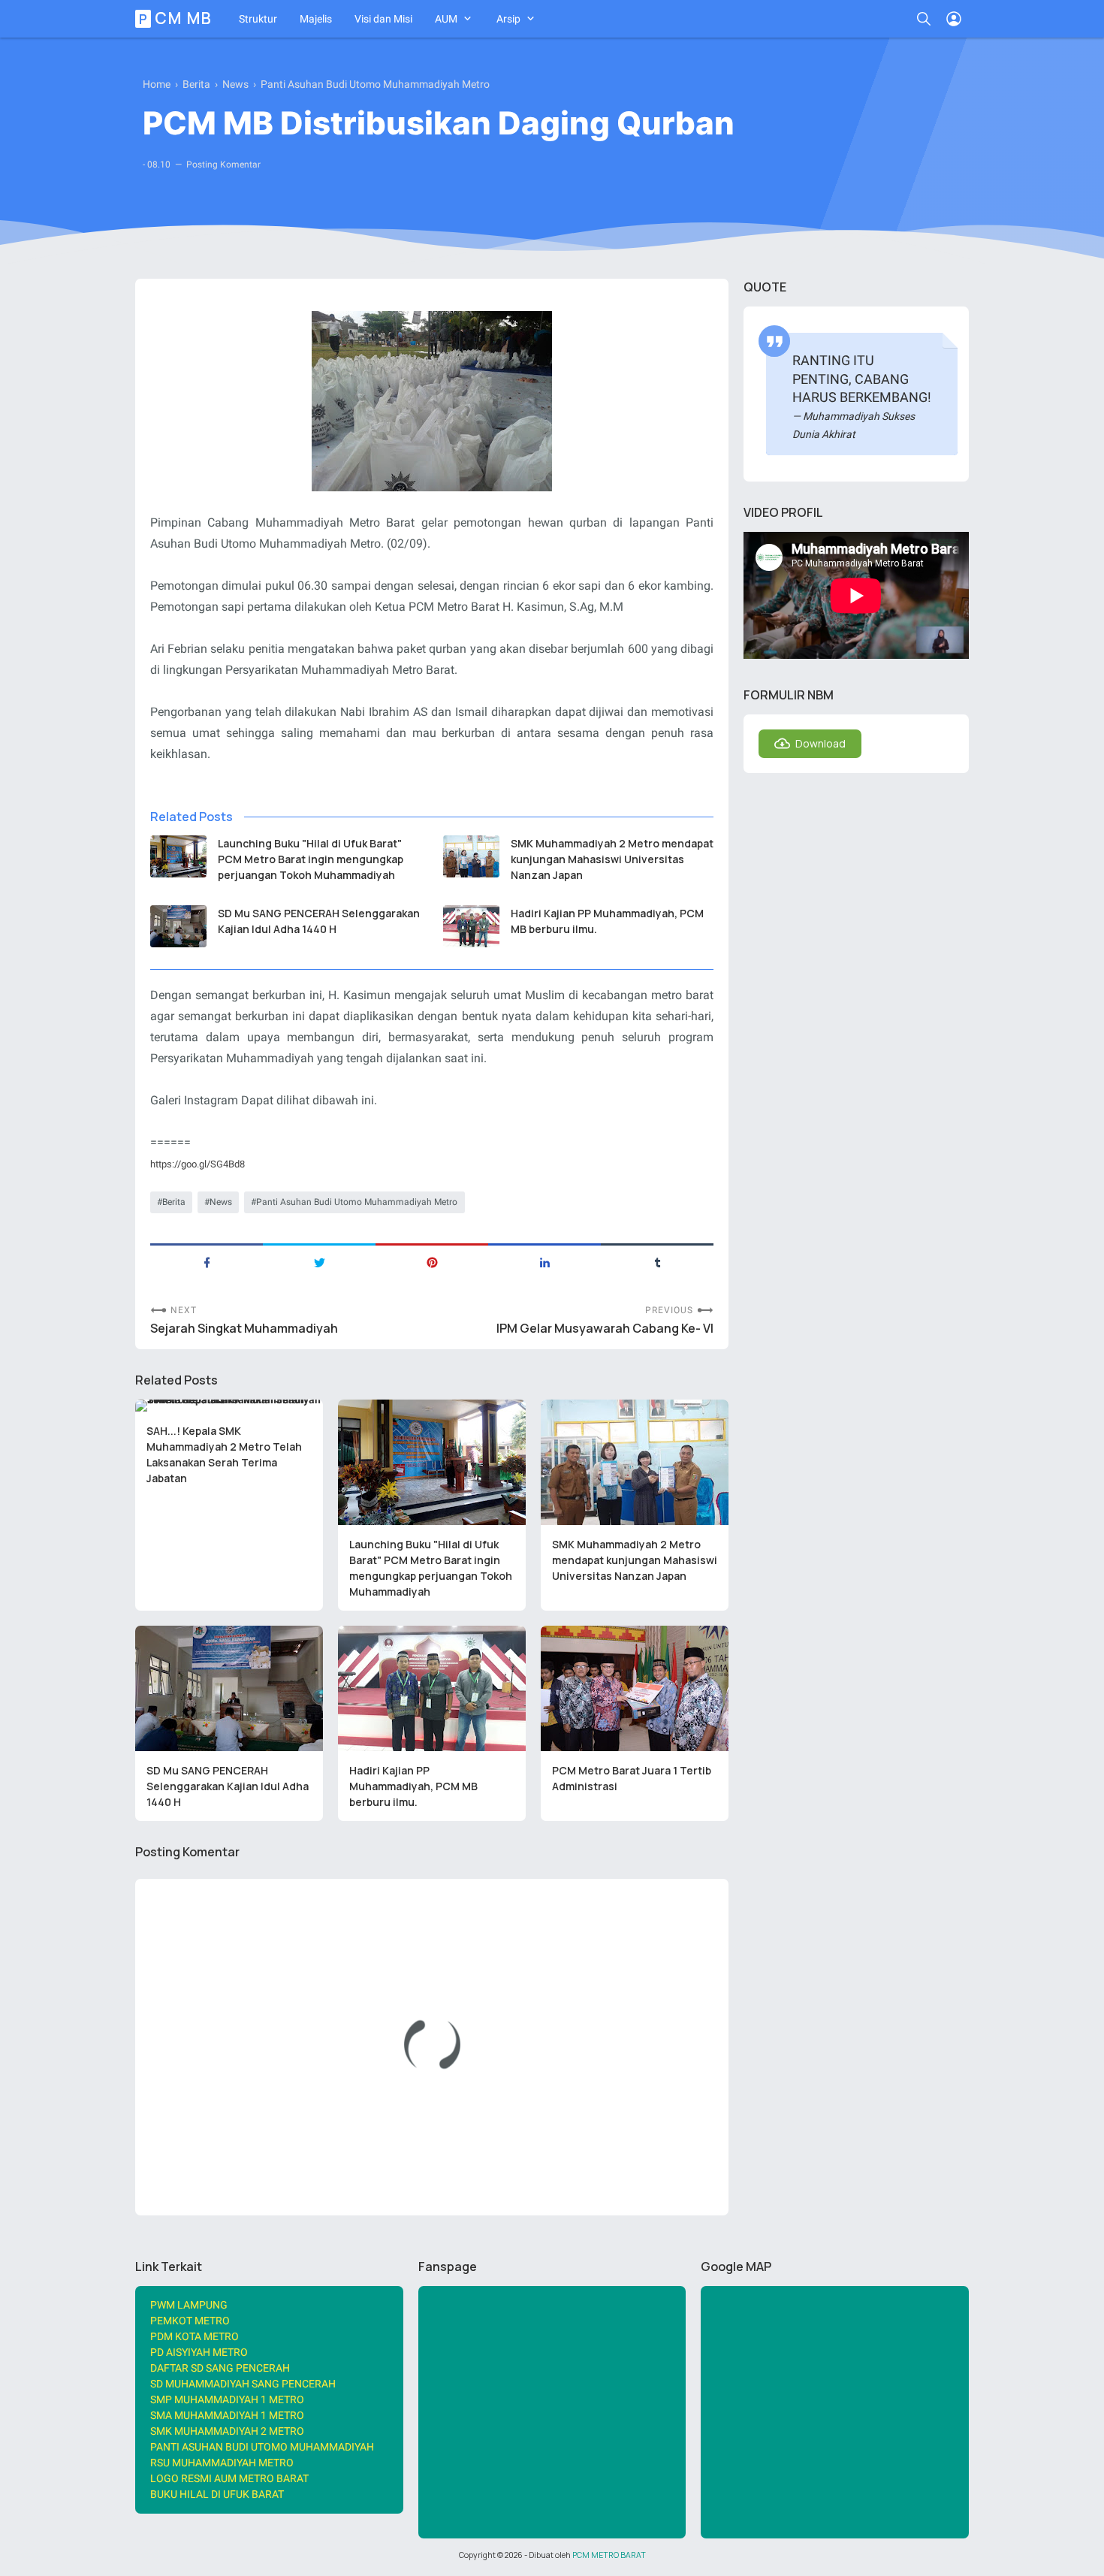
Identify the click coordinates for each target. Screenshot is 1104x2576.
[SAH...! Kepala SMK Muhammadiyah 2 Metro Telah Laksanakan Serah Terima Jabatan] (229, 1406)
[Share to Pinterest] (432, 1261)
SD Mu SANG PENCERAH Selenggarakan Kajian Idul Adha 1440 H (319, 921)
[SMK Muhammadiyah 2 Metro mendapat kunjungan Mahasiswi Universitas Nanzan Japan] (471, 856)
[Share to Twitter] (319, 1261)
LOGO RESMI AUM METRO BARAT (229, 2478)
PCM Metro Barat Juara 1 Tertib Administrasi (632, 1778)
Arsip (508, 19)
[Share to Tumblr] (657, 1261)
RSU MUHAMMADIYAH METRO (222, 2463)
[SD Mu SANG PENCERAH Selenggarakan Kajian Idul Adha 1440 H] (178, 926)
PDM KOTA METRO (195, 2336)
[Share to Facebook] (207, 1261)
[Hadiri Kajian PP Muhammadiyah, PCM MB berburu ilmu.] (471, 926)
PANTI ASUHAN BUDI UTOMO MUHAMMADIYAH (262, 2447)
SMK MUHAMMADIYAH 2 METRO (227, 2431)
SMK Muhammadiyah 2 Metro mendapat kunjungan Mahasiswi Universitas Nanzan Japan (612, 859)
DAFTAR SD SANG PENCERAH (220, 2368)
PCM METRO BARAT (609, 2555)
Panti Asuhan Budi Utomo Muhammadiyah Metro (357, 1202)
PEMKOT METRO (190, 2321)
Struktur (258, 19)
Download (820, 743)
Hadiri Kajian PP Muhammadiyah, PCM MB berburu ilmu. (607, 921)
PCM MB (176, 19)
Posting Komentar (223, 165)
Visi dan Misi (383, 19)
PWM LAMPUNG (189, 2305)
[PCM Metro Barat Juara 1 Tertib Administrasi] (635, 1688)
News (221, 1202)
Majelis (316, 19)
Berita (174, 1202)
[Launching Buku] (178, 856)
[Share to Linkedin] (544, 1261)
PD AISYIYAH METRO (199, 2352)
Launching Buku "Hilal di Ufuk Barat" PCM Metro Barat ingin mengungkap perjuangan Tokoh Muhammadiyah (311, 859)
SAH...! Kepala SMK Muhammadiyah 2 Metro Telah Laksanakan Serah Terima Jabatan (224, 1454)
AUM (446, 19)
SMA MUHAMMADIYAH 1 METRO (227, 2415)
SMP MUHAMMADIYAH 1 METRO (227, 2399)
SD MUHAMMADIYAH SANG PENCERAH (243, 2384)
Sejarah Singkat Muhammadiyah (244, 1329)
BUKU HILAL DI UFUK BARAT (217, 2494)
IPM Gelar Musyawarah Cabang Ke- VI (605, 1329)
